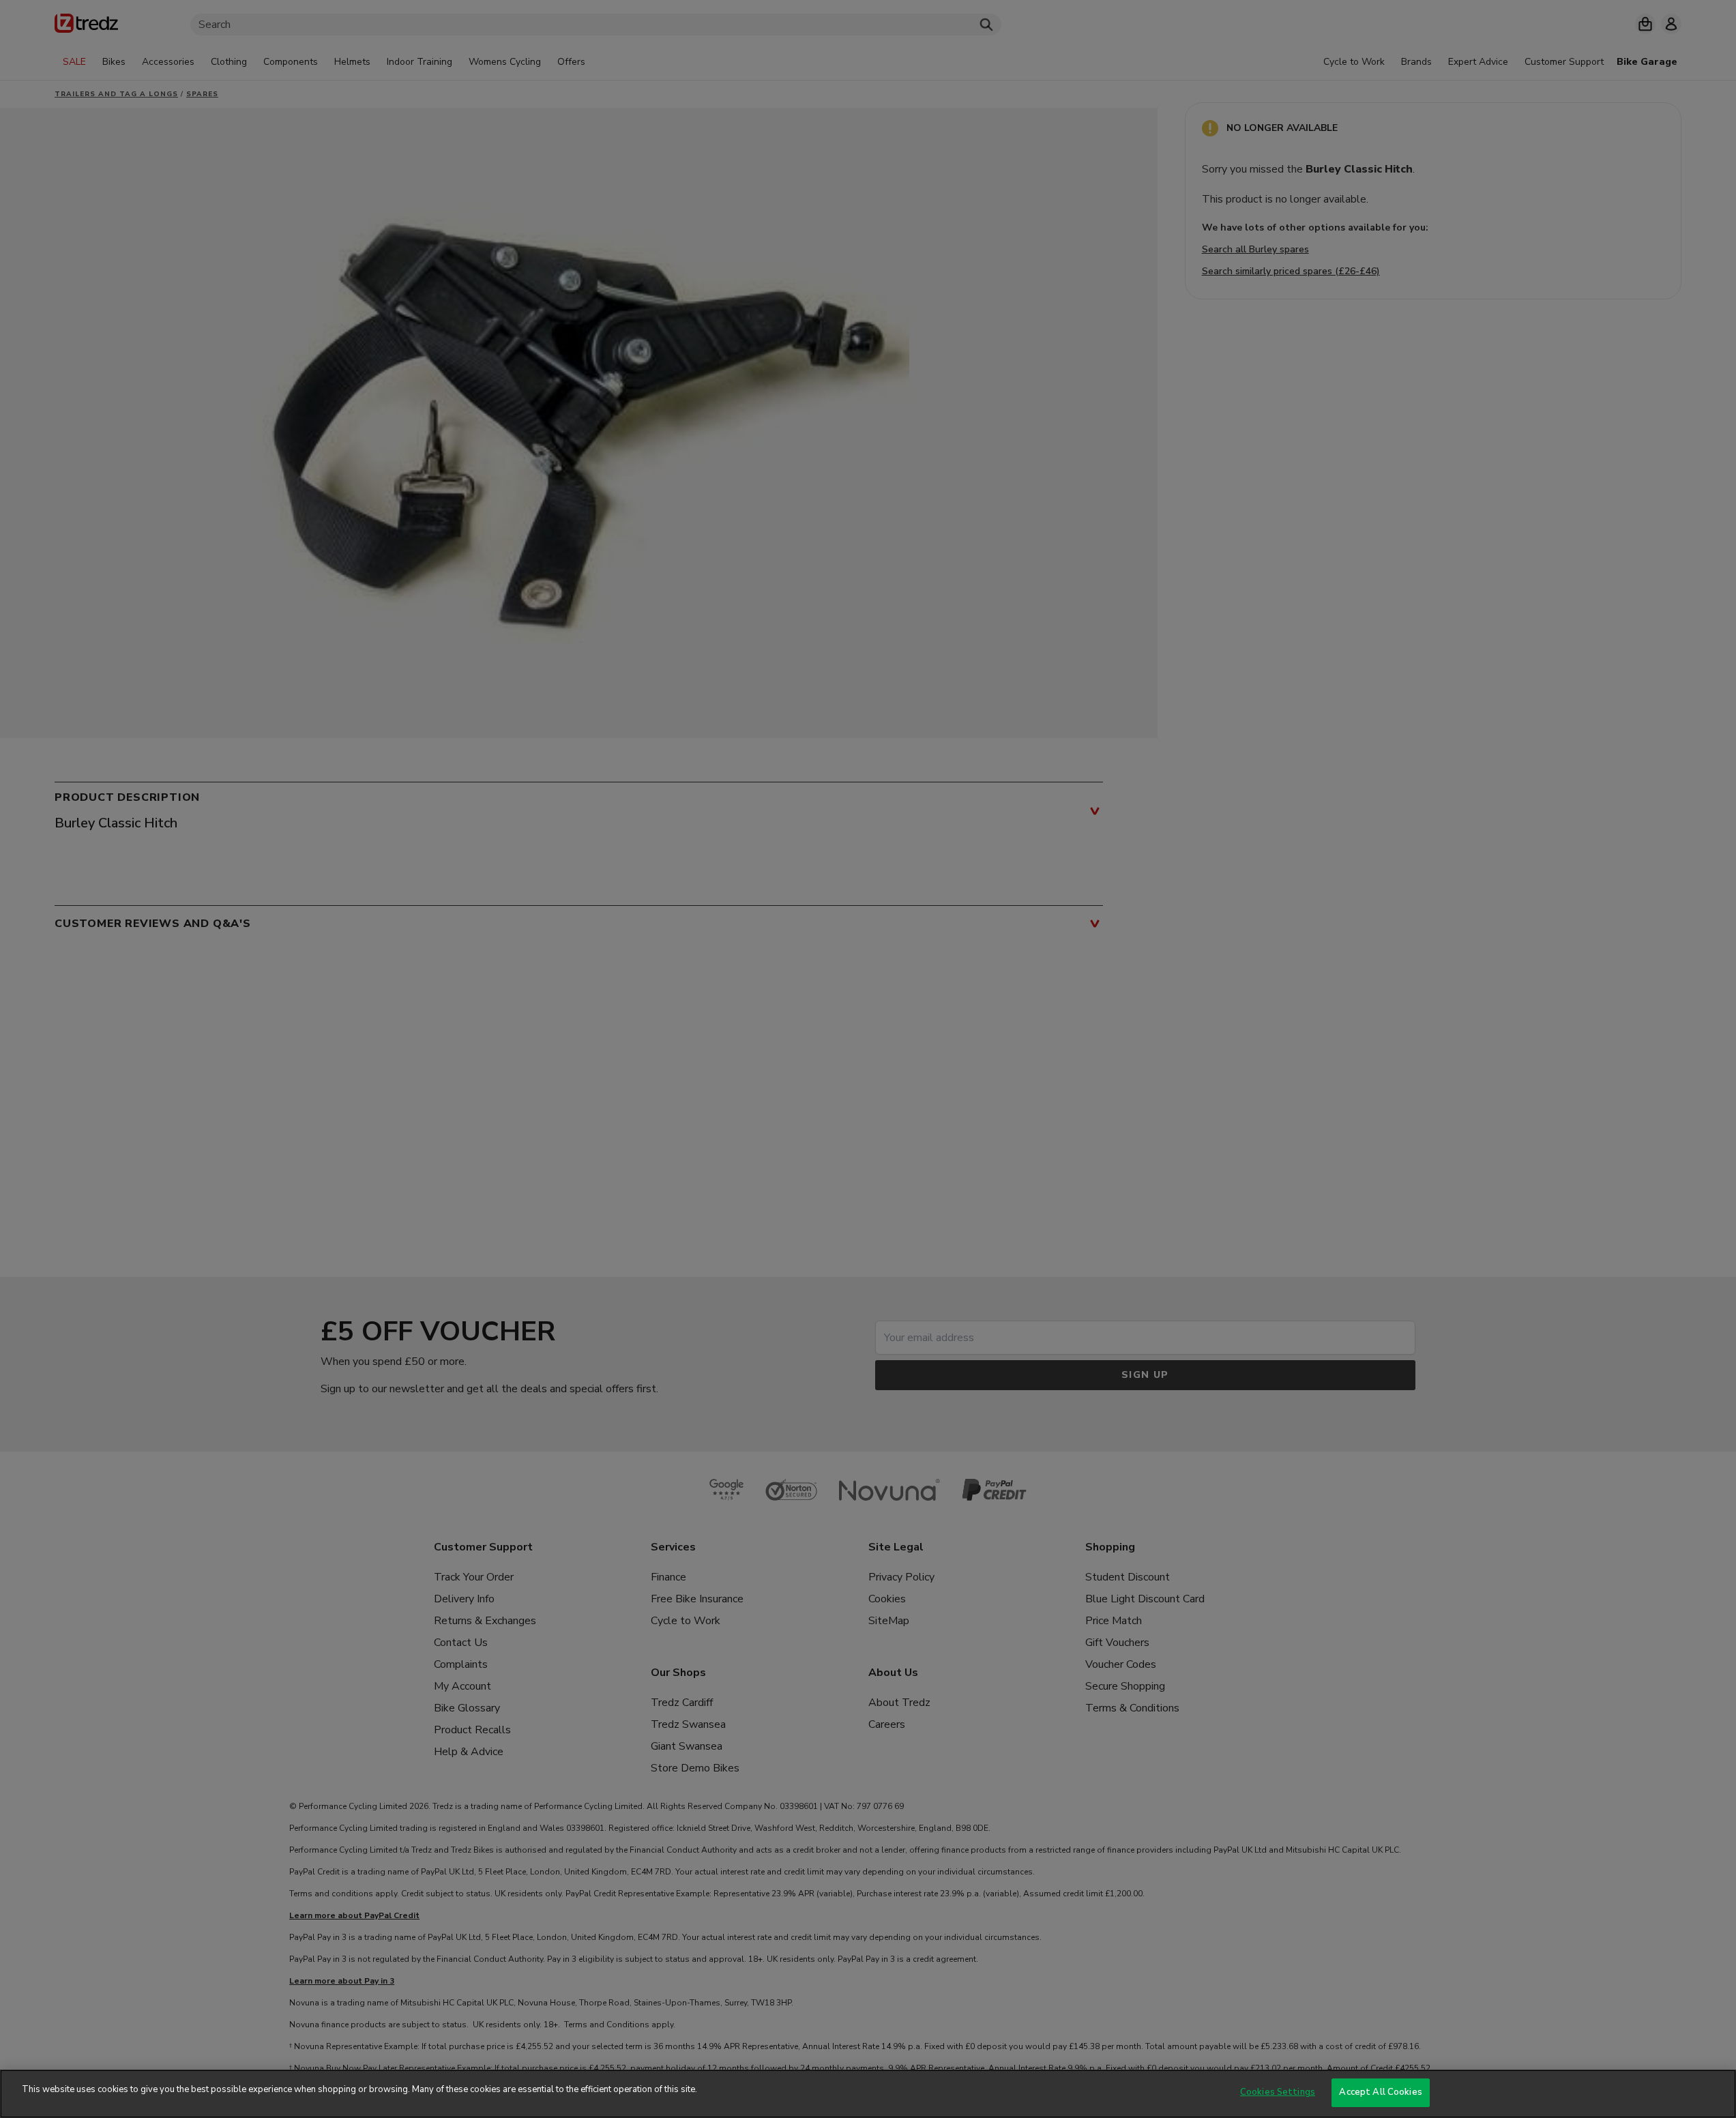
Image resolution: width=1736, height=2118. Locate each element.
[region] (868, 2094)
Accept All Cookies (1380, 2092)
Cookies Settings (1278, 2092)
